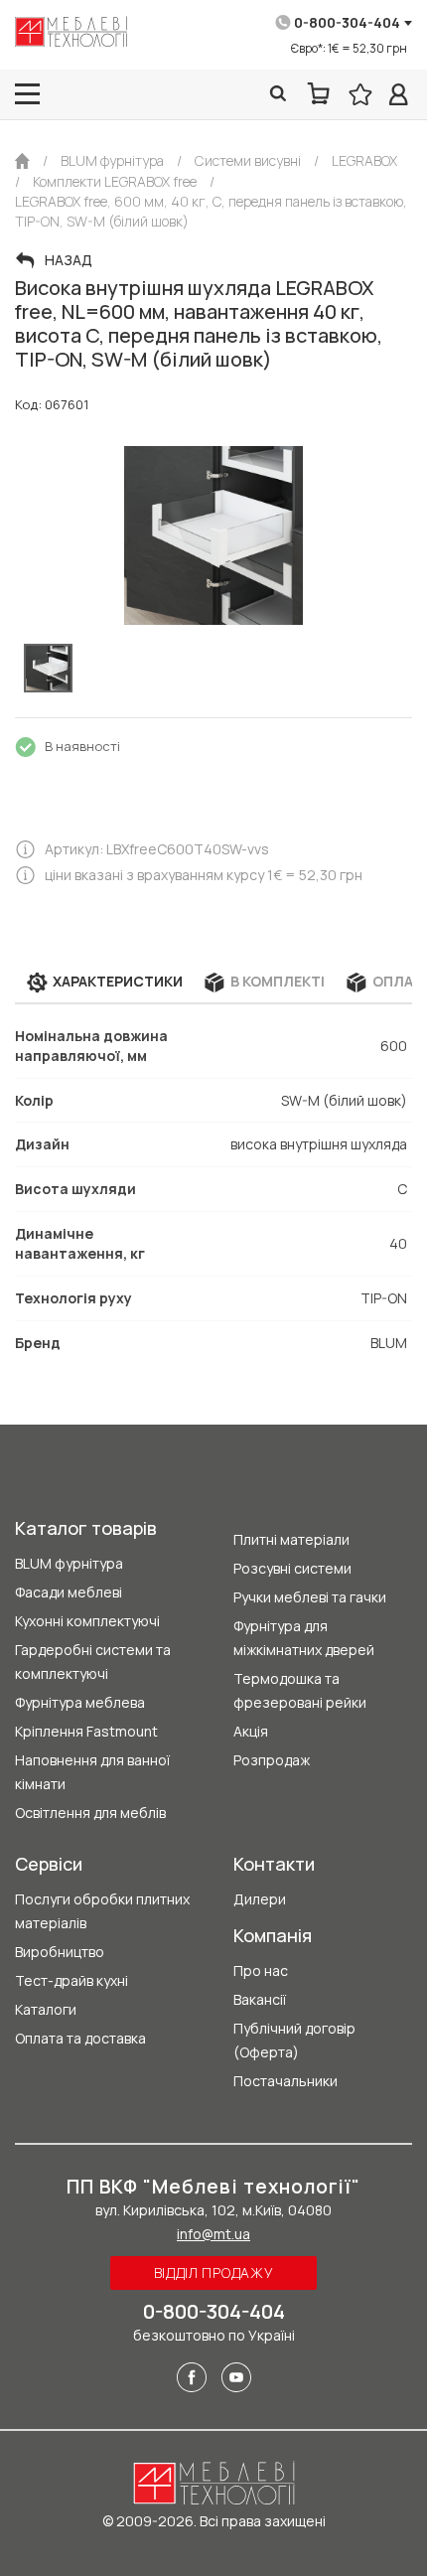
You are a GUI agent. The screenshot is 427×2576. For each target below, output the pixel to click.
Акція (251, 1731)
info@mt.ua (213, 2234)
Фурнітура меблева (80, 1702)
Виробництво (60, 1952)
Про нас (261, 1970)
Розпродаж (272, 1760)
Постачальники (285, 2081)
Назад (69, 260)
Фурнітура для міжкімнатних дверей (304, 1638)
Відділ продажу (214, 2273)
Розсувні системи (292, 1568)
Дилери (260, 1899)
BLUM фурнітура (69, 1563)
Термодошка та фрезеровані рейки (300, 1690)
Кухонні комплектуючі (87, 1621)
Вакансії (260, 1999)
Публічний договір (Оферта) (294, 2040)
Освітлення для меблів (90, 1813)
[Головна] (22, 161)
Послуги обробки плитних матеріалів (102, 1911)
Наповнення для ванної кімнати (92, 1772)
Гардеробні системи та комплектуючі (93, 1662)
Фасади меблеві (69, 1592)
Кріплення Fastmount (86, 1731)
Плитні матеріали (291, 1539)
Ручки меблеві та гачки (310, 1597)
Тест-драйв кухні (71, 1980)
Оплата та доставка (80, 2038)
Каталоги (46, 2009)
